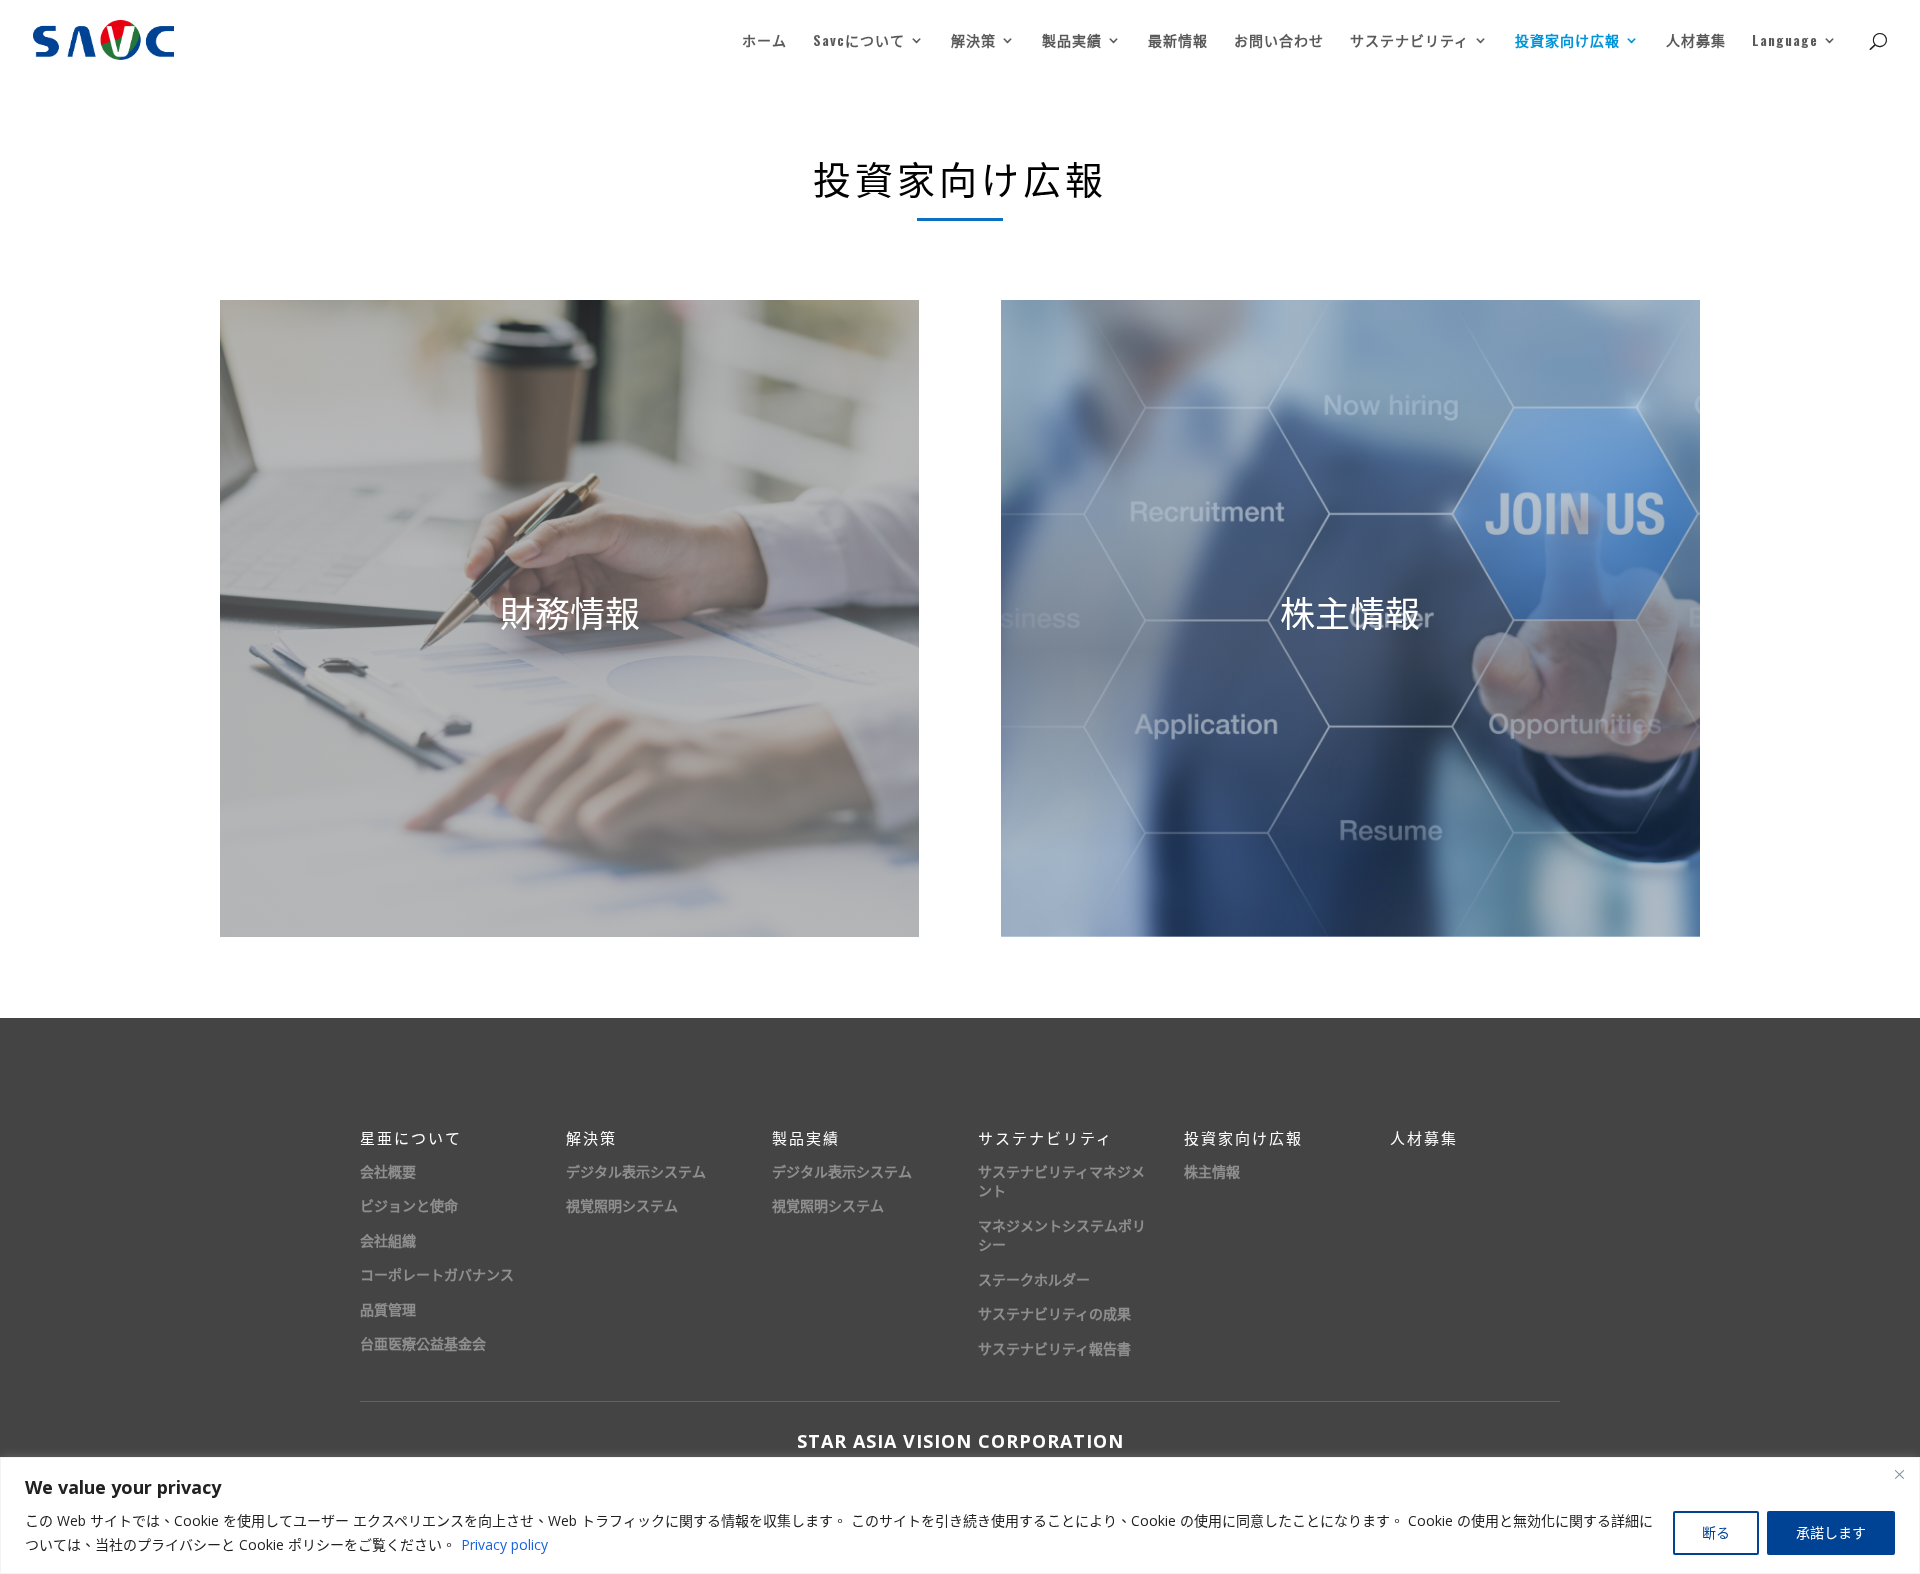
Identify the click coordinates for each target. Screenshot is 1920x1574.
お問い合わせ (1279, 41)
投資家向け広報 (1567, 41)
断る (1716, 1532)
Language (1785, 41)
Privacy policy (504, 1544)
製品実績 (1072, 41)
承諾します (1831, 1532)
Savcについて (859, 41)
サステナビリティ (1409, 41)
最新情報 (1178, 41)
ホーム (764, 41)
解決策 (973, 41)
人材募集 (1696, 41)
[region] (960, 1515)
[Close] (1899, 1474)
